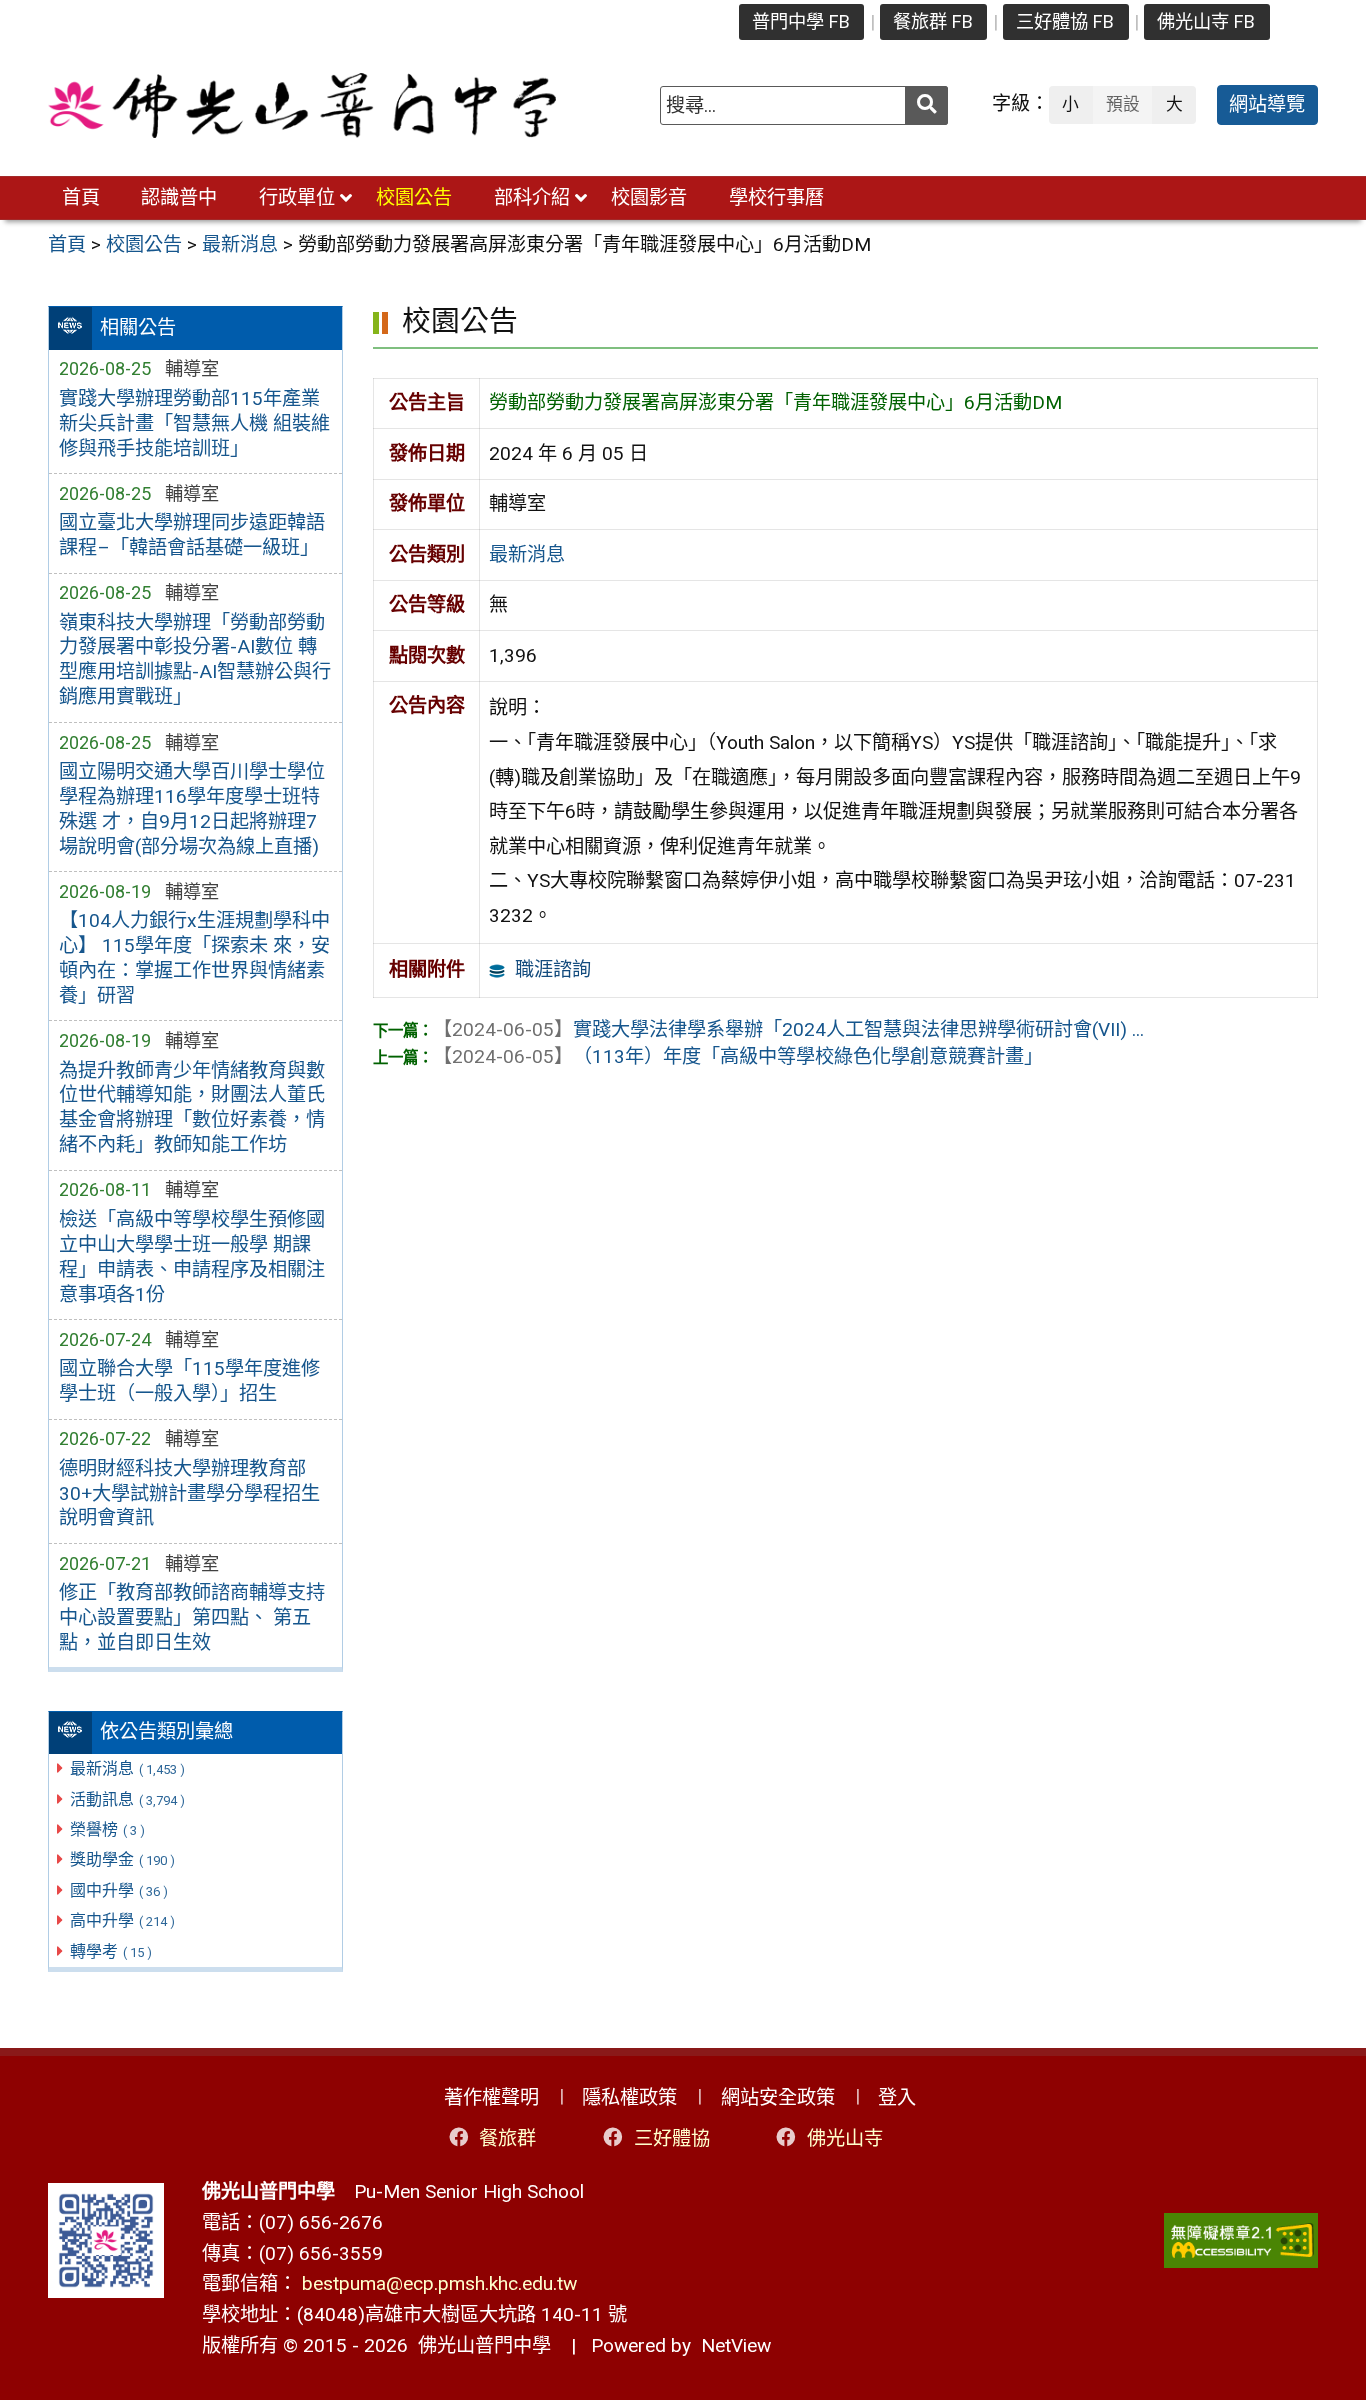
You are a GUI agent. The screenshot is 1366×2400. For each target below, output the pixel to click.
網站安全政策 (778, 2097)
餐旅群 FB (933, 21)
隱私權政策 (629, 2097)
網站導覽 (1267, 104)
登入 (897, 2097)
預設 (1123, 104)
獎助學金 (122, 1859)
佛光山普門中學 (479, 2345)
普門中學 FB (801, 21)
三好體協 (672, 2137)
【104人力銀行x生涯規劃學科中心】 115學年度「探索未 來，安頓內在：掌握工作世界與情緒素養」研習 (194, 958)
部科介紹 (532, 197)
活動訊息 (127, 1799)
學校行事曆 (776, 197)
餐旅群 (507, 2137)
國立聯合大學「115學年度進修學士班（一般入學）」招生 (189, 1381)
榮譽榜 (107, 1829)
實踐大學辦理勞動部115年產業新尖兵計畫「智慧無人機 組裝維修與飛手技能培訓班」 (194, 423)
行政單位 (297, 197)
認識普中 (179, 197)
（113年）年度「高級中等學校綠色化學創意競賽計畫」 (738, 1056)
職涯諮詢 (553, 969)
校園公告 (414, 197)
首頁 (81, 197)
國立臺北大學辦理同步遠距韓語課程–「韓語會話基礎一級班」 (192, 535)
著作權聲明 (491, 2097)
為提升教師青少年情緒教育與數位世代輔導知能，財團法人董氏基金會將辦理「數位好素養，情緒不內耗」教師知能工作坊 (192, 1108)
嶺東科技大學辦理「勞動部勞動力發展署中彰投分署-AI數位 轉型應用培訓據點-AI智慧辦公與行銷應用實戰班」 (195, 660)
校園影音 (649, 197)
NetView (736, 2345)
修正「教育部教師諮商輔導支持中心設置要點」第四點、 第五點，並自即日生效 (192, 1617)
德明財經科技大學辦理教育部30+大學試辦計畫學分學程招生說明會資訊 (189, 1493)
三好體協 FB (1065, 21)
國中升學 (119, 1890)
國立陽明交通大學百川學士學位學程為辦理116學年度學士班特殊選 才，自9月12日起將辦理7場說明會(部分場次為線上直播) (192, 809)
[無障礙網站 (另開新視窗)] (1241, 2240)
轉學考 (111, 1951)
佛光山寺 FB (1206, 21)
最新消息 (127, 1768)
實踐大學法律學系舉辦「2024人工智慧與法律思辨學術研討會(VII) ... (788, 1029)
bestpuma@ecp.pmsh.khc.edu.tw (439, 2283)
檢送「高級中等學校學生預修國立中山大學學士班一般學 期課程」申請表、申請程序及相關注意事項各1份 (192, 1257)
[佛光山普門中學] (302, 105)
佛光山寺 (845, 2137)
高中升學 (122, 1920)
